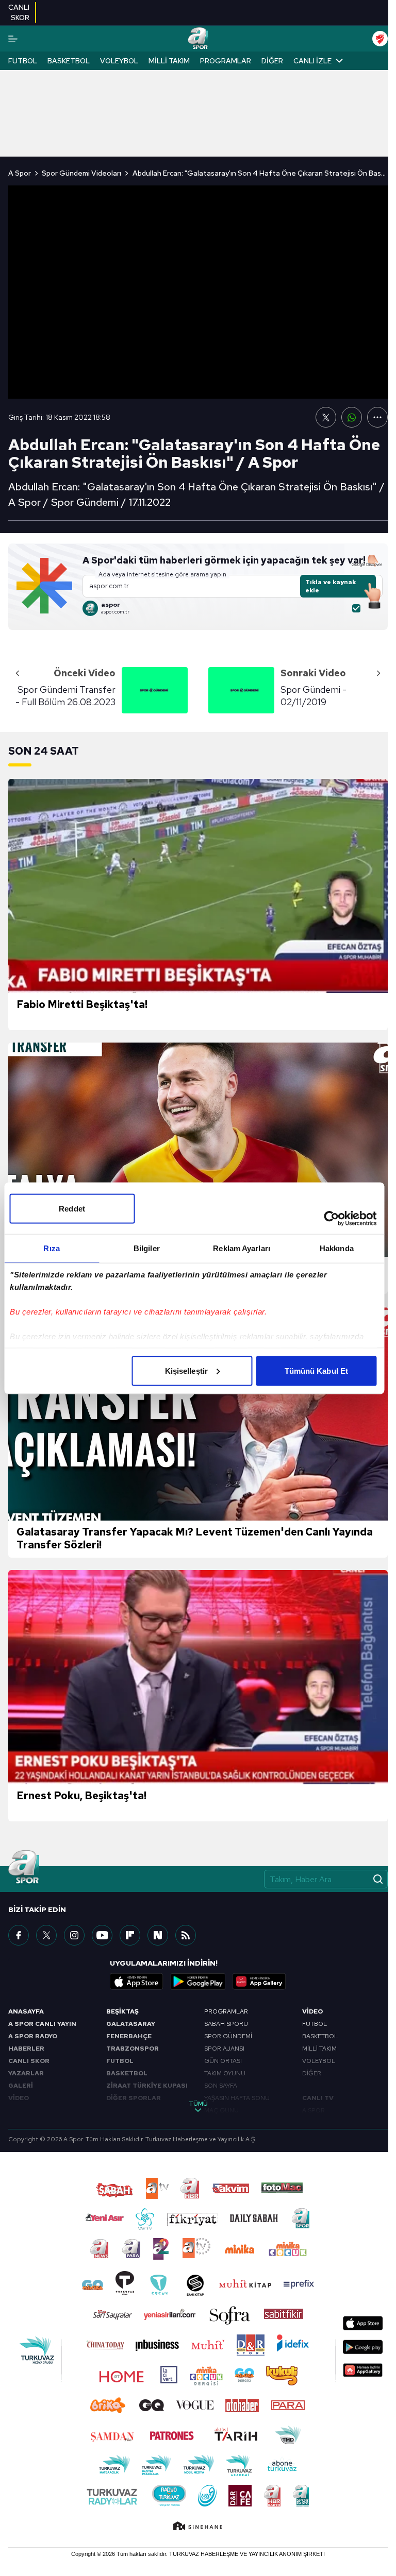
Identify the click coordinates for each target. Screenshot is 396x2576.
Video (312, 2011)
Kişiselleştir (186, 1370)
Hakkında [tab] (337, 1248)
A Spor (20, 173)
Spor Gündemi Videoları (81, 173)
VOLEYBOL (319, 2061)
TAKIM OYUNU (225, 2073)
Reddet (72, 1208)
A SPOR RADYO (33, 2036)
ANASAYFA (26, 2011)
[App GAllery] (259, 1982)
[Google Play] (198, 1982)
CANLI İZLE (312, 61)
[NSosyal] (158, 1935)
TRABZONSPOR (133, 2049)
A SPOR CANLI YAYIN (42, 2024)
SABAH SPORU (226, 2024)
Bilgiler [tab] (147, 1248)
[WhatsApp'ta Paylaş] (352, 417)
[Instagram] (74, 1935)
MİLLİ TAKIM (319, 2049)
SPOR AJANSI (224, 2049)
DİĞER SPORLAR (134, 2098)
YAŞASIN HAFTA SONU (237, 2098)
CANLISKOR (19, 12)
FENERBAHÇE (129, 2036)
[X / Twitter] (46, 1935)
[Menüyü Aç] (13, 39)
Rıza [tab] (51, 1248)
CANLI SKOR (29, 2061)
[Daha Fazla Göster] (377, 417)
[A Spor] (198, 39)
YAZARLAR (26, 2073)
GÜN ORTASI (223, 2061)
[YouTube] (102, 1935)
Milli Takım (169, 61)
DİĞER (312, 2073)
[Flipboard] (130, 1935)
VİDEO (19, 2098)
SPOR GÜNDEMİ (228, 2036)
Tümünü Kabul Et (317, 1370)
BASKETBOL (127, 2073)
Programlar (226, 61)
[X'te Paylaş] (326, 417)
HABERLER (26, 2049)
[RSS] (186, 1935)
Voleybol (119, 61)
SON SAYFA (221, 2086)
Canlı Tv (318, 2098)
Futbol (23, 61)
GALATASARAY (131, 2024)
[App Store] (137, 1982)
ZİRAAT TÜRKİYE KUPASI (147, 2086)
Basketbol (69, 61)
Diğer (272, 61)
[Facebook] (19, 1935)
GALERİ (21, 2086)
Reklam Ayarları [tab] (242, 1248)
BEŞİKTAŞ (122, 2011)
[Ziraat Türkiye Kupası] (380, 39)
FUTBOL (120, 2061)
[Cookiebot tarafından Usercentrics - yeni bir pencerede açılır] (331, 1218)
